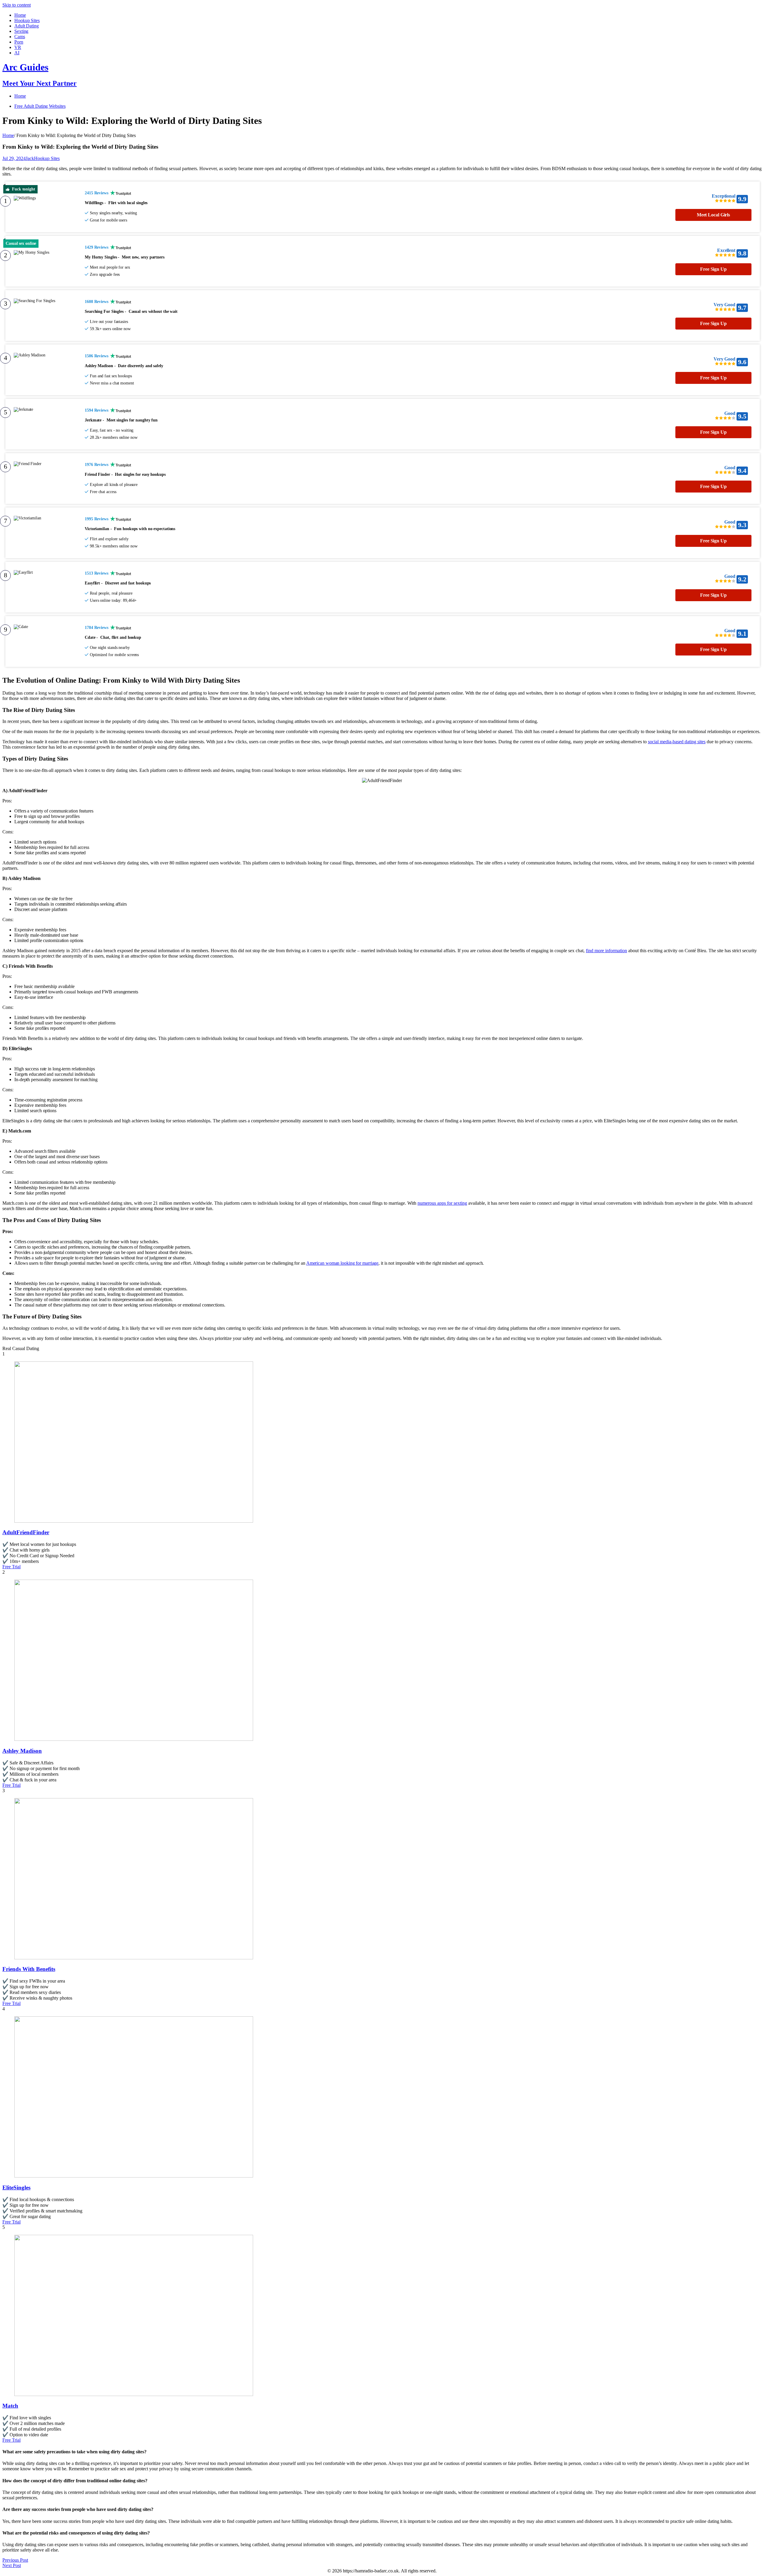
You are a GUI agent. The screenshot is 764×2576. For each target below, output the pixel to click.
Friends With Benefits (29, 1969)
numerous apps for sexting (442, 1203)
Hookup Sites (27, 20)
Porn (19, 42)
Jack (30, 158)
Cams (20, 37)
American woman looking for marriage (342, 1263)
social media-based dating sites (677, 742)
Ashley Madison (22, 1751)
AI (17, 53)
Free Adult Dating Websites (40, 106)
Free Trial (11, 1567)
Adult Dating (27, 26)
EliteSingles (16, 2188)
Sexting (21, 31)
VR (18, 47)
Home (20, 15)
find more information (606, 951)
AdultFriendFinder (26, 1532)
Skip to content (17, 5)
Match (10, 2406)
